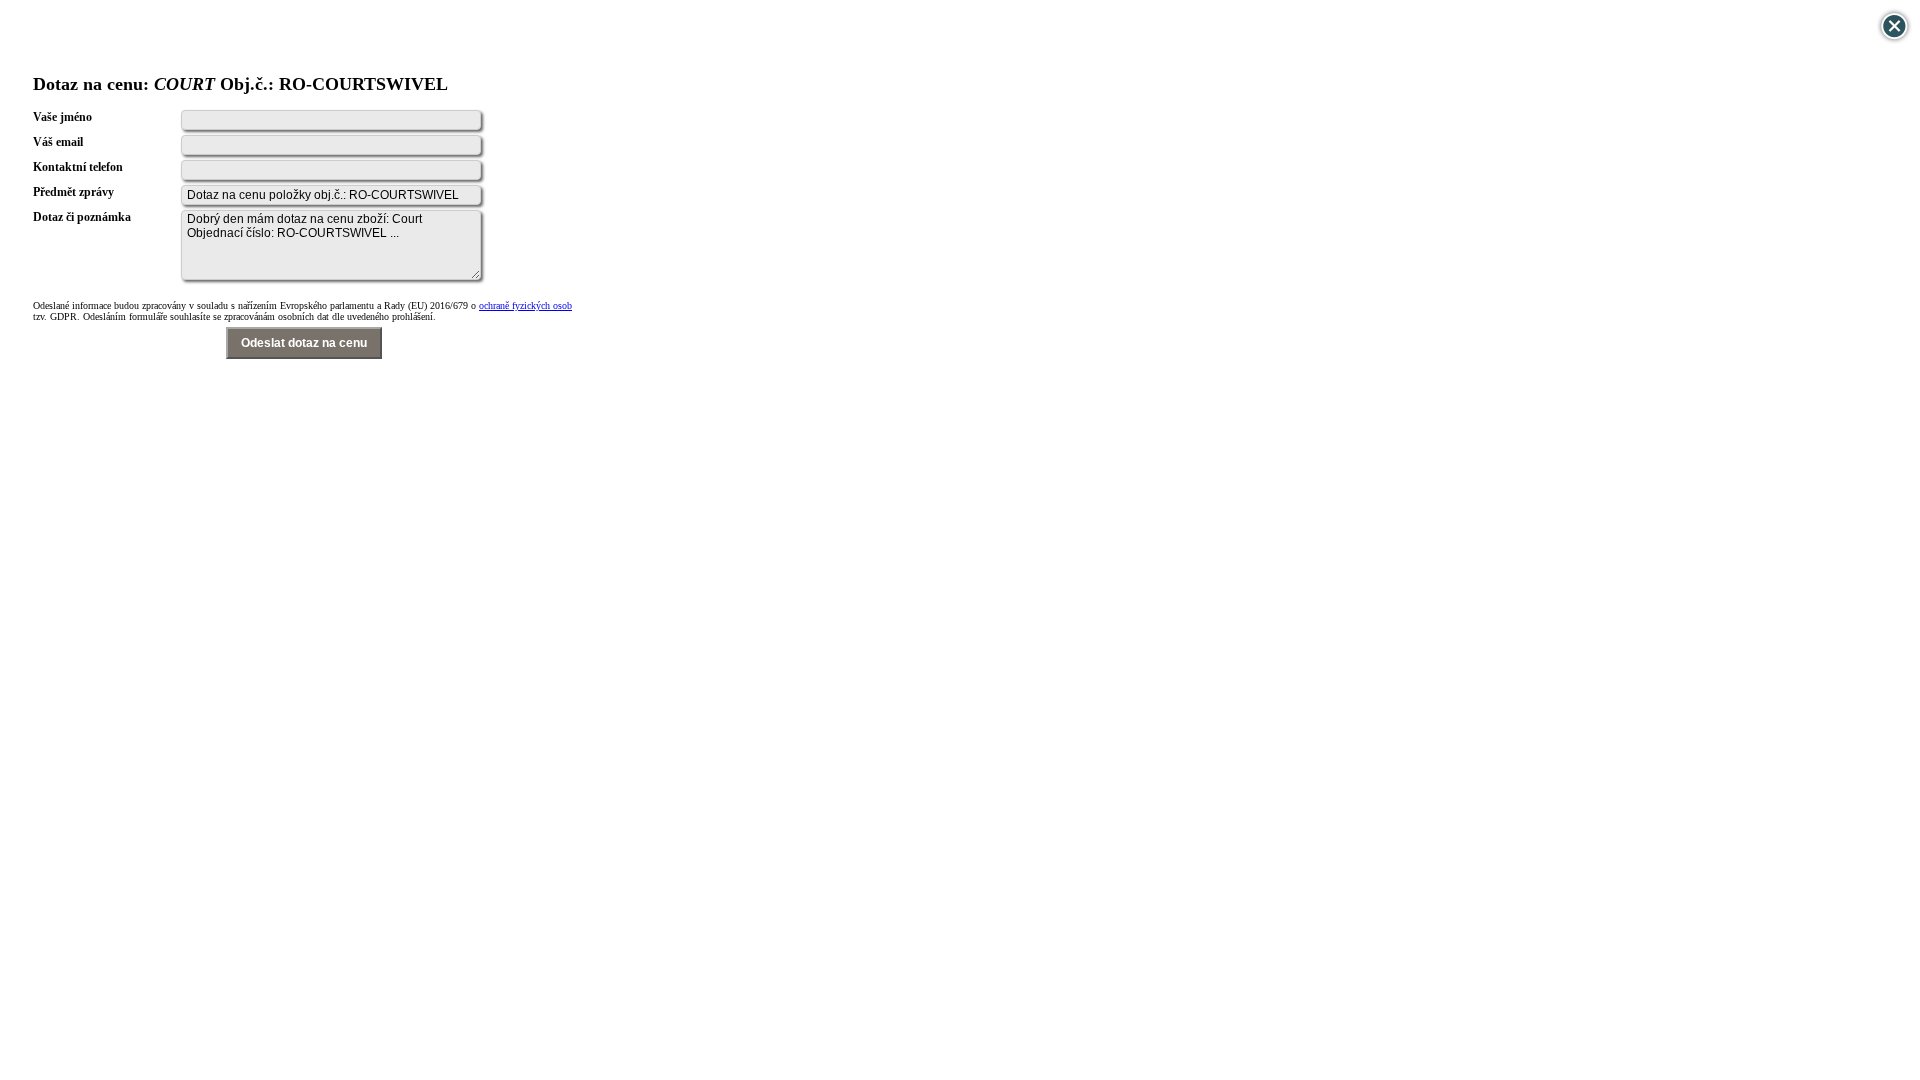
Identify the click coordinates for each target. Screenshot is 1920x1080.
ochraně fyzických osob (525, 305)
